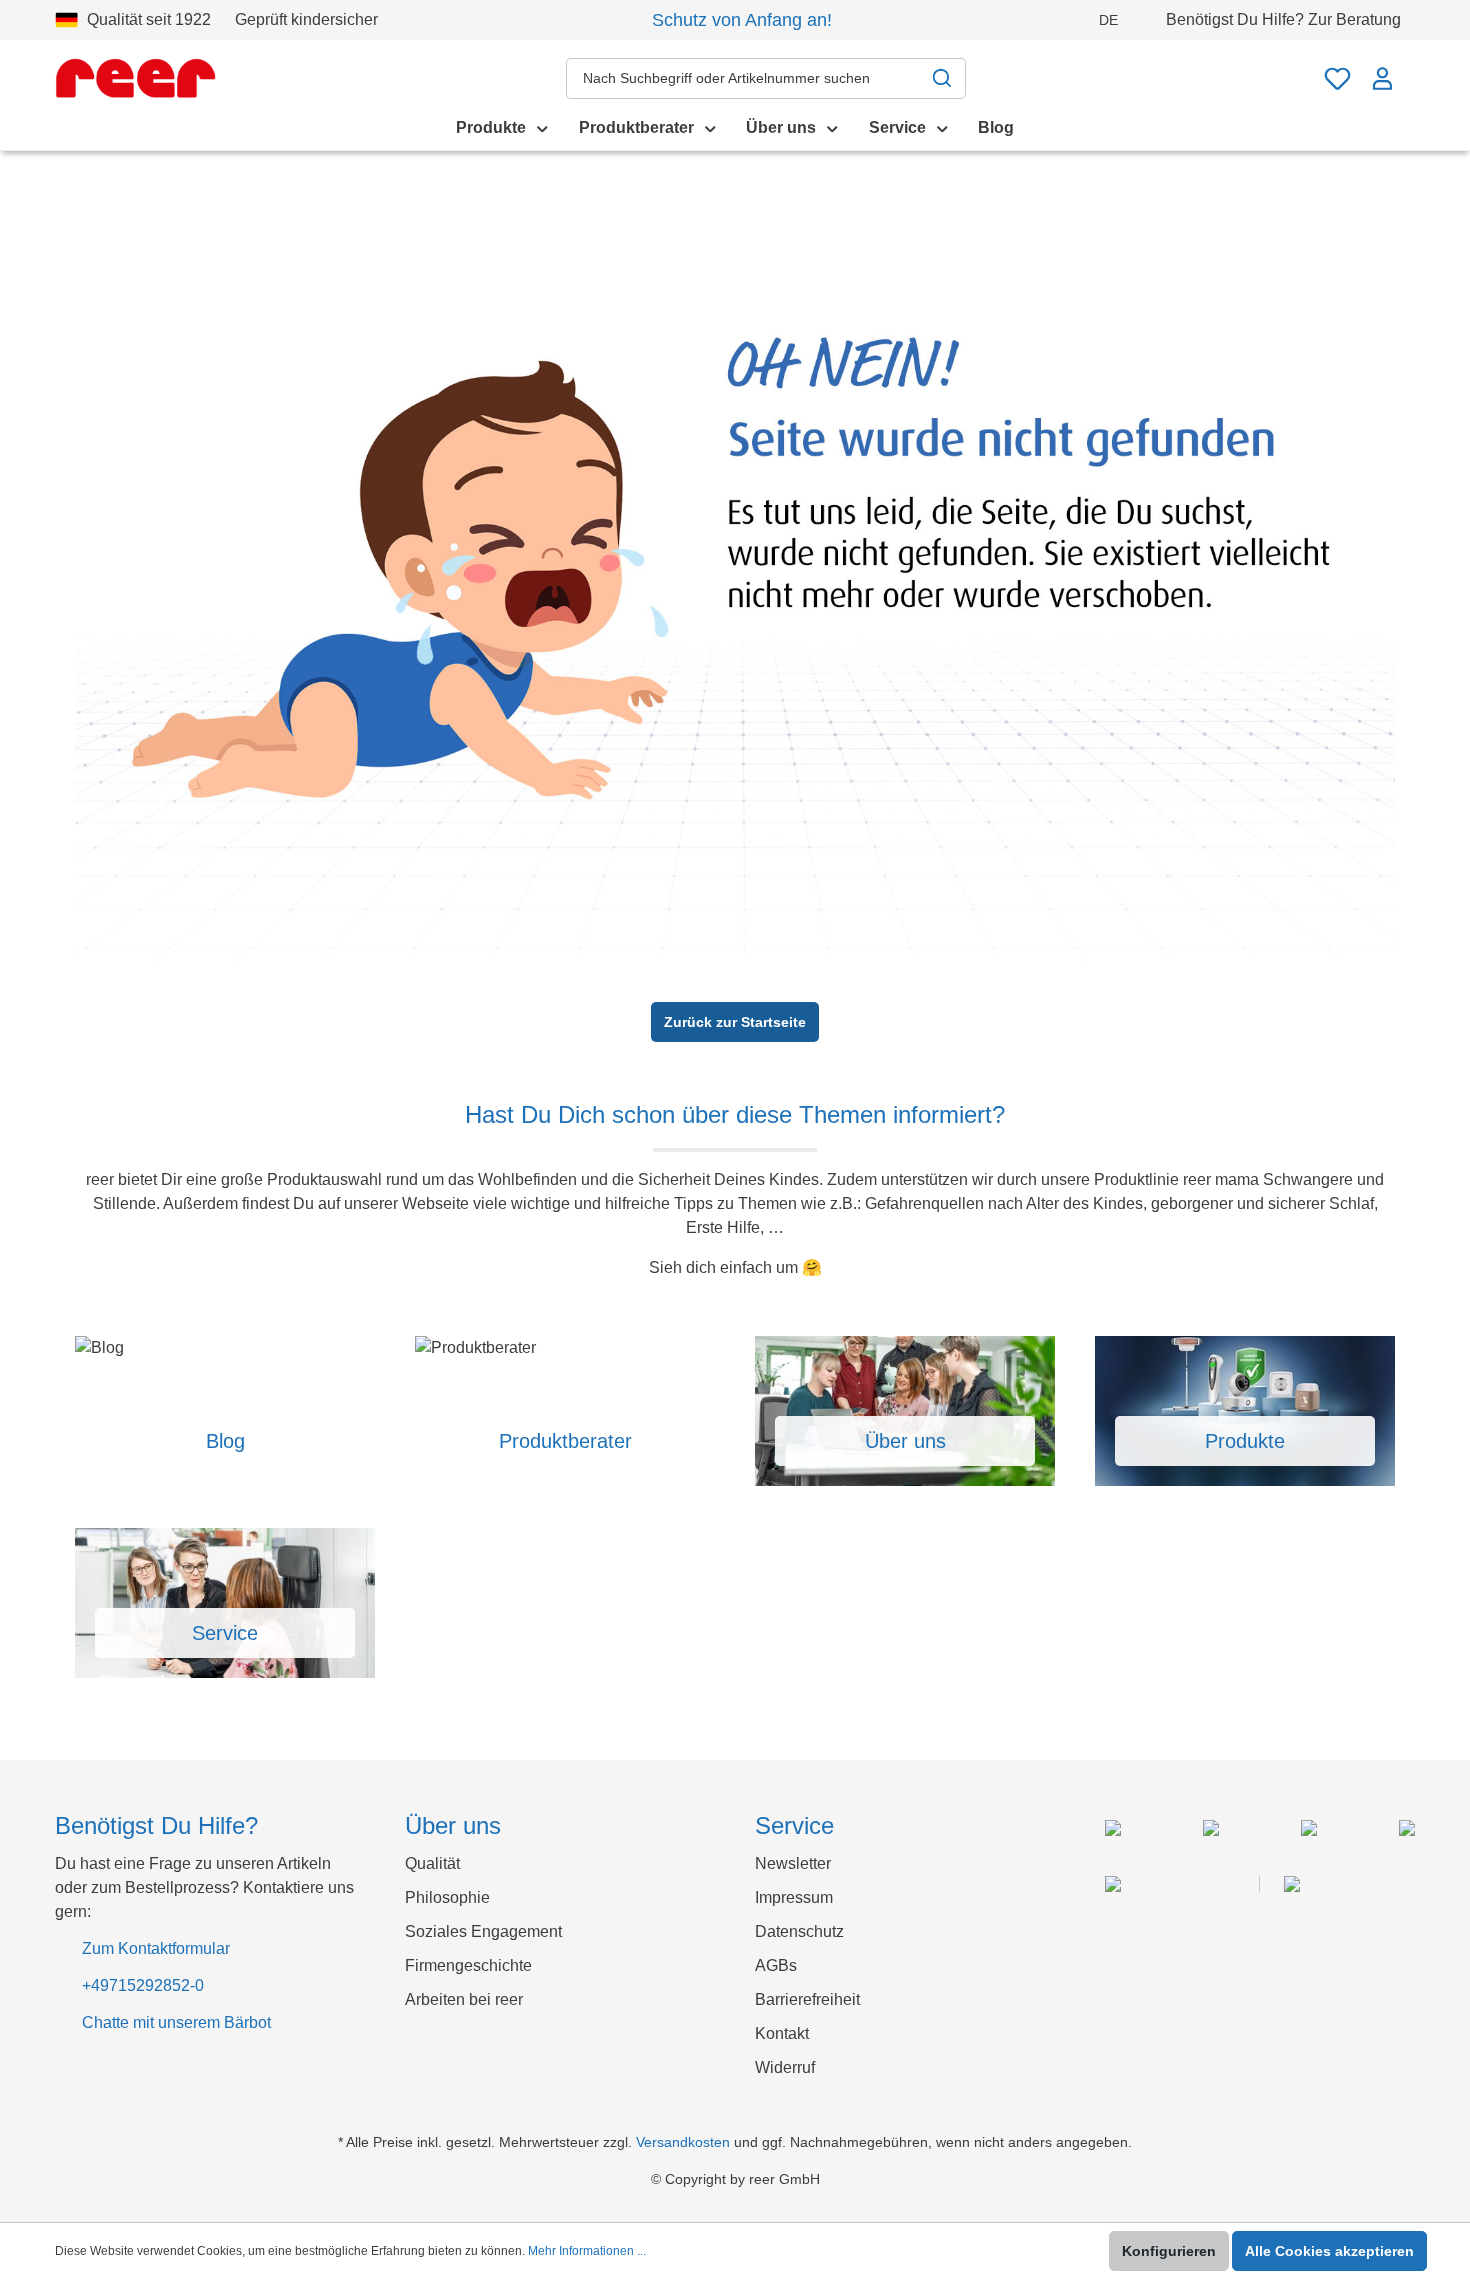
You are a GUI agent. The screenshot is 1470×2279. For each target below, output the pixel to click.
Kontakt (782, 2033)
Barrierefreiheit (807, 1999)
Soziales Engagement (483, 1931)
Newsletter (793, 1863)
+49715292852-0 (143, 1985)
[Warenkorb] (1410, 68)
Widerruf (785, 2067)
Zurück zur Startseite (735, 1022)
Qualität (432, 1863)
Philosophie (447, 1897)
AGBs (776, 1965)
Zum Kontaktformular (156, 1948)
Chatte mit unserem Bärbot (176, 2022)
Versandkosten (683, 2142)
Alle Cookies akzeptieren (1329, 2251)
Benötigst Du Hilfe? (1283, 19)
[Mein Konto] (1382, 78)
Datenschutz (799, 1931)
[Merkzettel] (1337, 78)
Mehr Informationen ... (587, 2251)
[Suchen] (942, 78)
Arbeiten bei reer (464, 1999)
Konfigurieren (1169, 2251)
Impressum (794, 1897)
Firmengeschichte (468, 1965)
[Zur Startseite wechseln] (135, 78)
